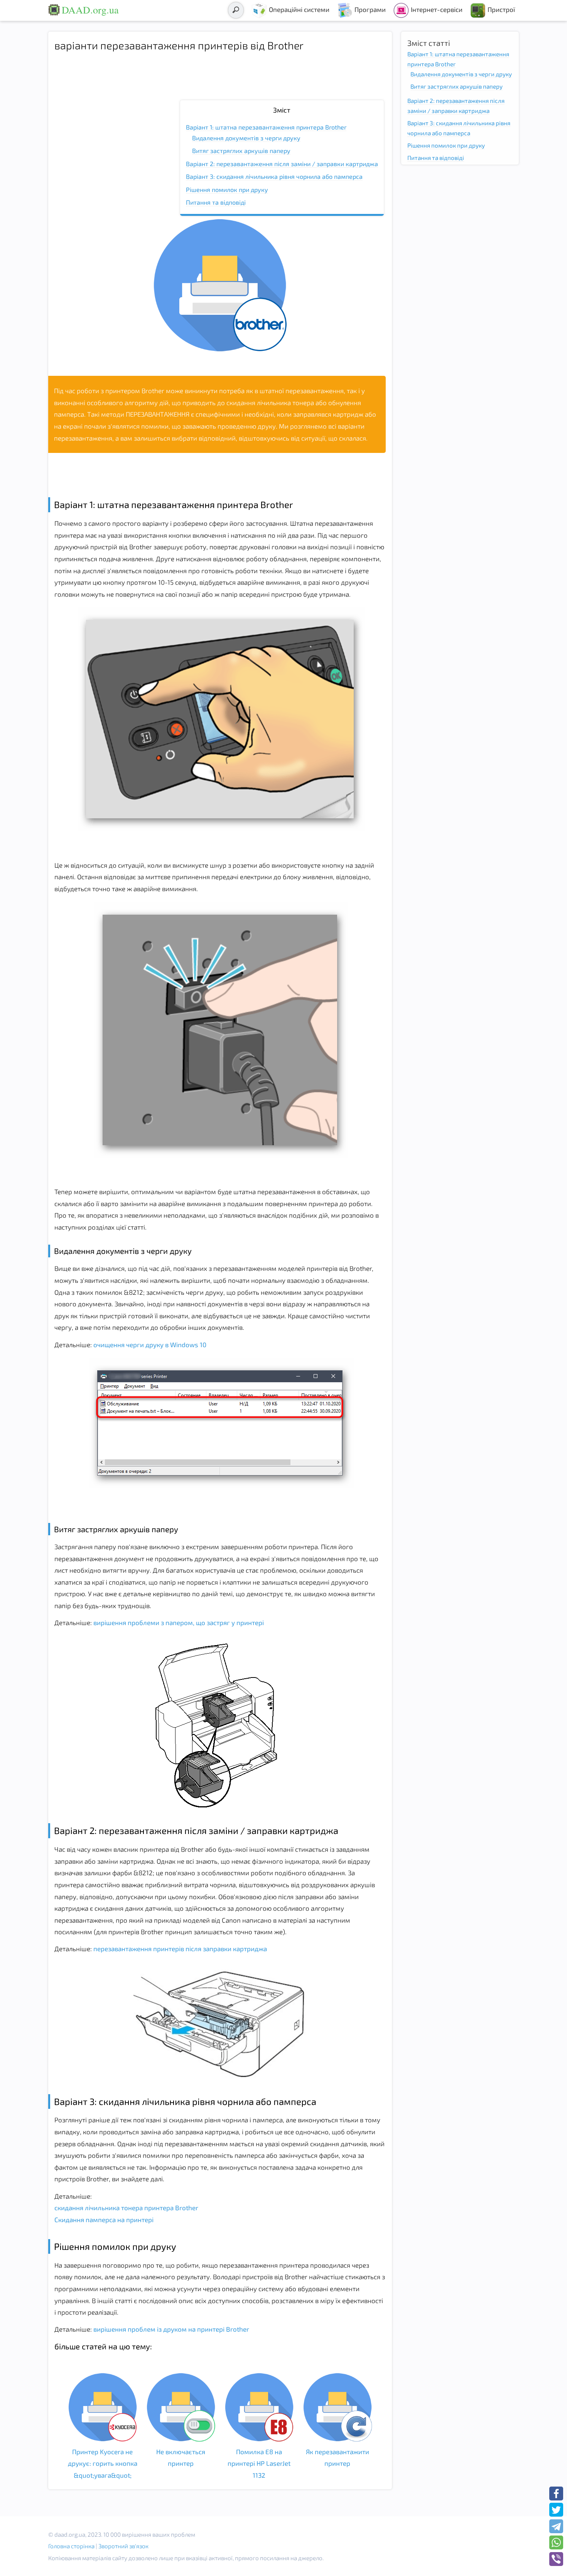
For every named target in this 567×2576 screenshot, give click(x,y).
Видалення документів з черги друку (246, 138)
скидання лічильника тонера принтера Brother (126, 2208)
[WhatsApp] (556, 2542)
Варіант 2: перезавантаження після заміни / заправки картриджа (282, 164)
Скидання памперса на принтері (104, 2219)
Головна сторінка (71, 2546)
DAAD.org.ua (90, 10)
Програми (370, 9)
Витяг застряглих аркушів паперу (241, 151)
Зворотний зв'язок (123, 2546)
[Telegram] (556, 2526)
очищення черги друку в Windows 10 (149, 1344)
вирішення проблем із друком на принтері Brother (170, 2329)
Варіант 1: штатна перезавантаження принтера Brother (266, 127)
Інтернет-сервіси (437, 9)
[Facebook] (556, 2494)
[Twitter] (556, 2510)
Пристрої (501, 9)
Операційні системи (299, 9)
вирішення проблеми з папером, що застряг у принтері (178, 1622)
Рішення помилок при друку (227, 189)
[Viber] (556, 2559)
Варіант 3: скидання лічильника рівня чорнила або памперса (274, 176)
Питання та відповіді (216, 202)
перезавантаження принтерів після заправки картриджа (179, 1948)
